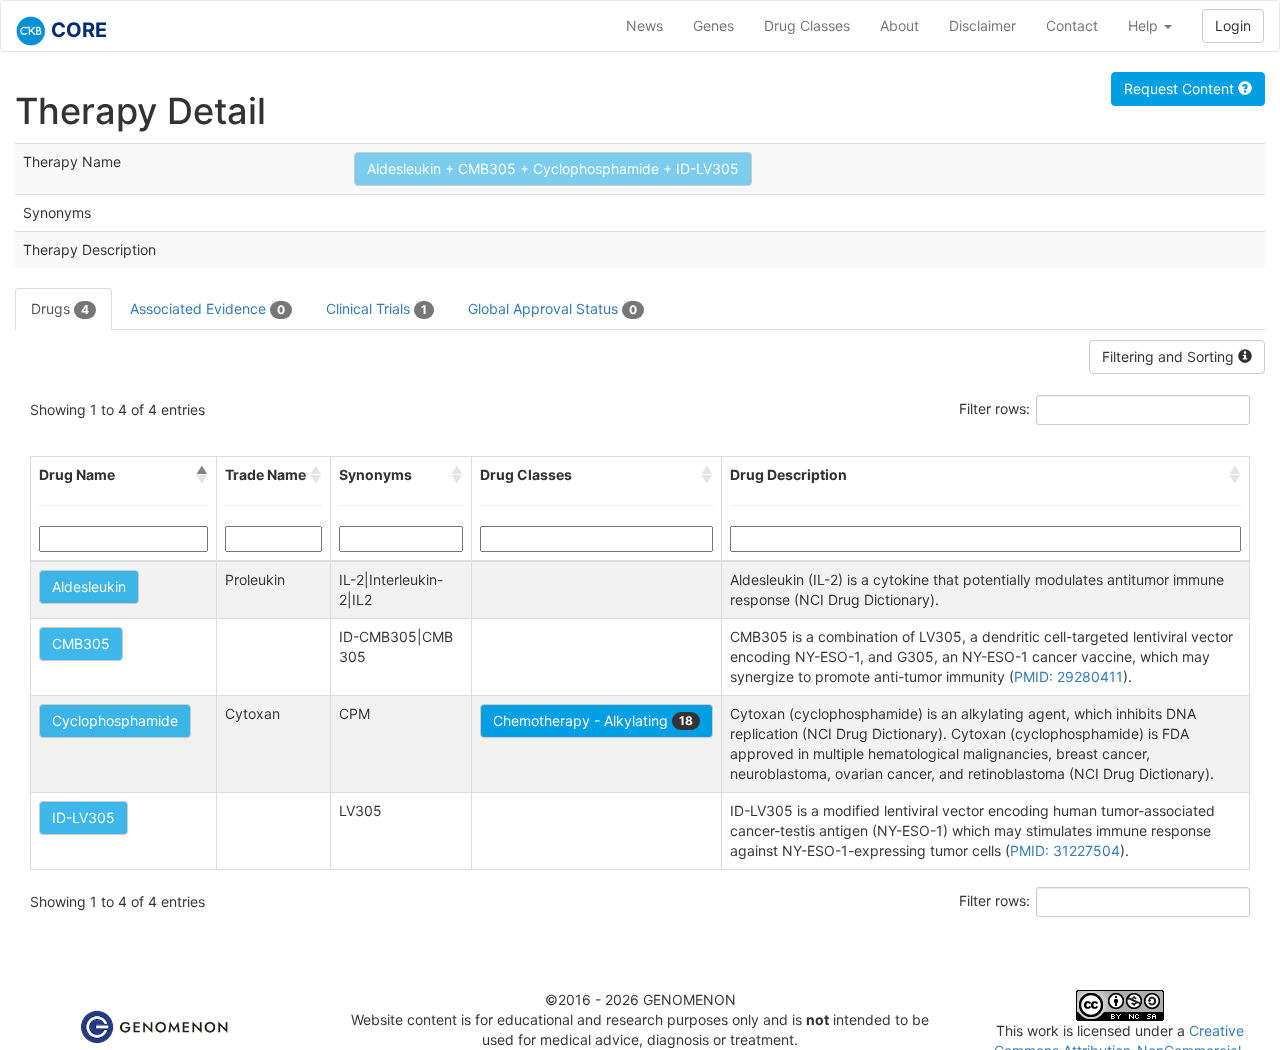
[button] (202, 475)
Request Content (1181, 88)
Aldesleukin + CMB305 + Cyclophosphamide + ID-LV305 (553, 168)
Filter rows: (994, 408)
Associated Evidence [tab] (207, 308)
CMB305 (81, 643)
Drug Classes (807, 25)
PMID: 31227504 (1065, 850)
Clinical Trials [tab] (376, 308)
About (899, 25)
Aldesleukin (89, 586)
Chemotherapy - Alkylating (593, 720)
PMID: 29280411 (1068, 676)
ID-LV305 (83, 817)
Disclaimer (982, 25)
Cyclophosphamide (115, 720)
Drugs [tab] (60, 308)
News (644, 25)
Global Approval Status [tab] (552, 308)
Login (1233, 25)
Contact (1072, 25)
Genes (713, 25)
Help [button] (1145, 25)
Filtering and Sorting (1170, 356)
